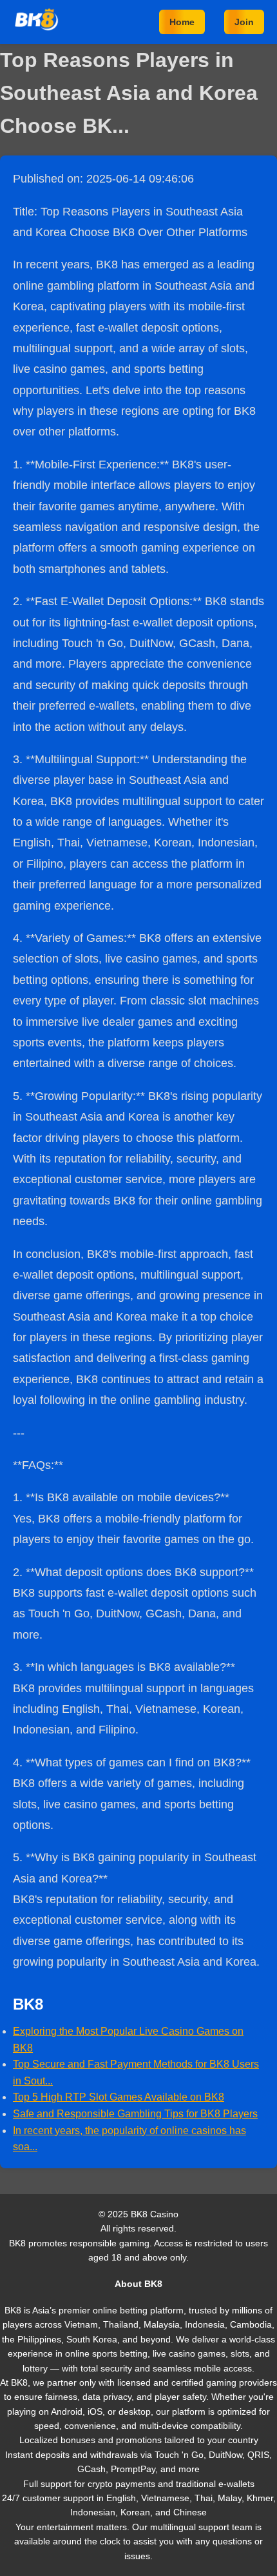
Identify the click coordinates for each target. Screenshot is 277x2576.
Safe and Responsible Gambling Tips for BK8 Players (135, 2114)
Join (244, 22)
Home (182, 22)
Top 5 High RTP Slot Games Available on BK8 (119, 2097)
